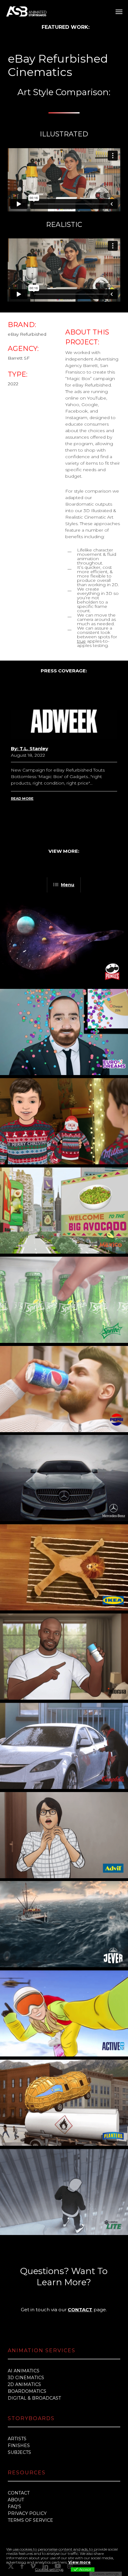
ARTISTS (17, 2439)
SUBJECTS (19, 2452)
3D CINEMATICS (26, 2378)
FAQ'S (14, 2507)
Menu (68, 885)
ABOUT (16, 2500)
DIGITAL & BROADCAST (34, 2398)
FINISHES (19, 2445)
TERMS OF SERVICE (30, 2520)
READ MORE (22, 799)
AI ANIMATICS (24, 2371)
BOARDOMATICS (27, 2391)
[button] (119, 11)
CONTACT (80, 2310)
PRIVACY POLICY (27, 2513)
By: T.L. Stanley (30, 748)
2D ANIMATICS (24, 2384)
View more (80, 2562)
